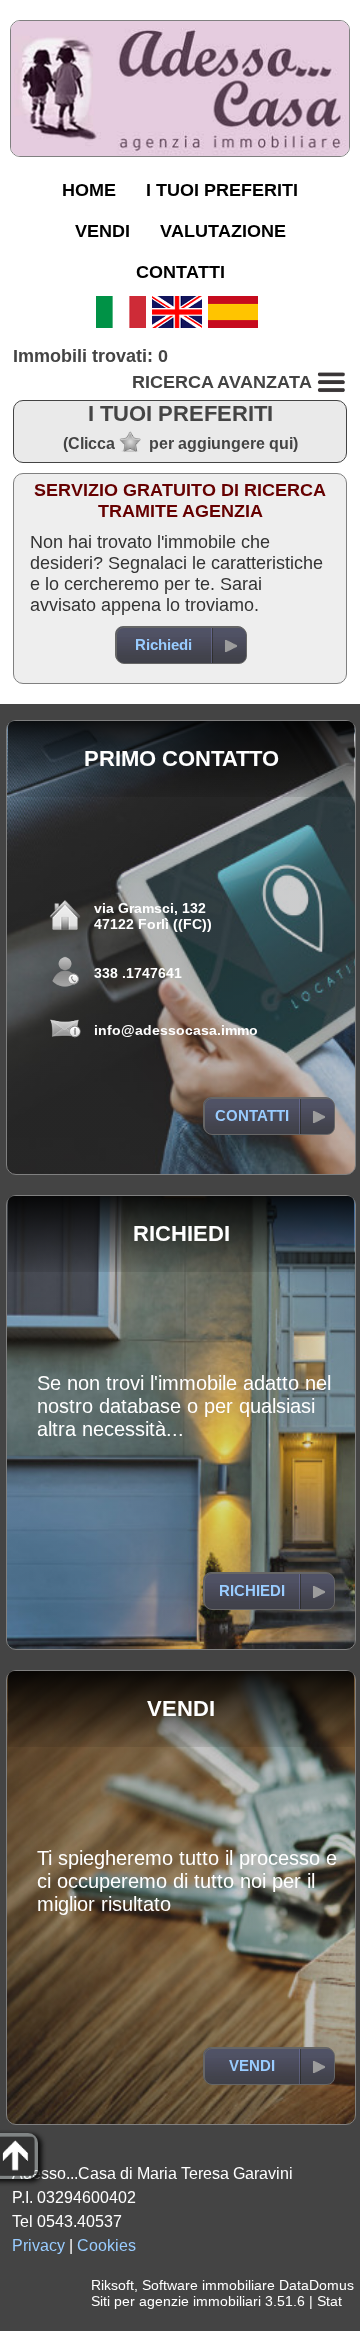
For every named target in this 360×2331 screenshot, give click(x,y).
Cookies (106, 2245)
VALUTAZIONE (223, 231)
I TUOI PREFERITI (222, 190)
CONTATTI (180, 272)
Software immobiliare (208, 2285)
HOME (89, 190)
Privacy (38, 2245)
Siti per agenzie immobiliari (176, 2301)
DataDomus (316, 2285)
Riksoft (112, 2285)
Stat (329, 2301)
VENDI (102, 231)
